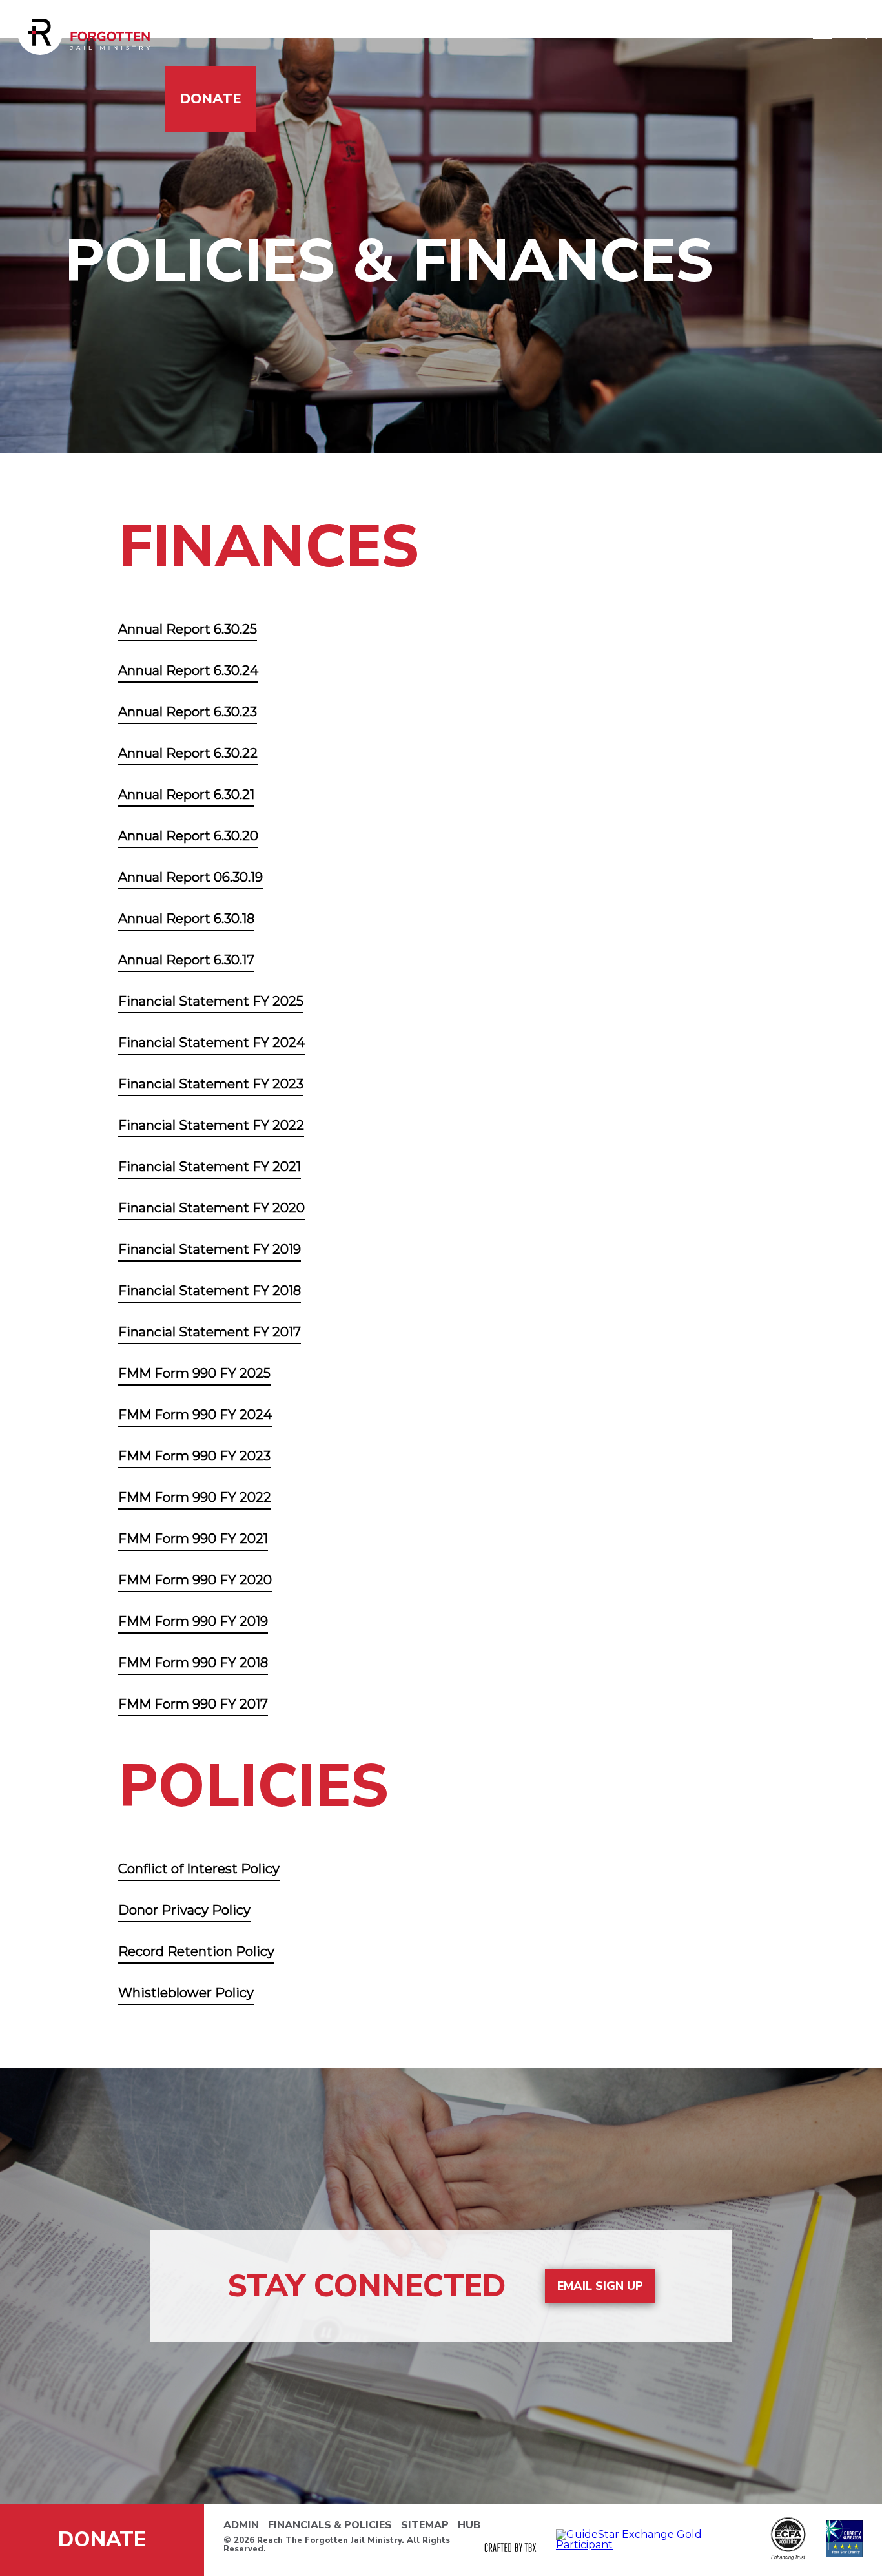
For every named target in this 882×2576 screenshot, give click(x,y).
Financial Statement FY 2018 (210, 1291)
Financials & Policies (330, 2525)
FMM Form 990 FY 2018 (193, 1663)
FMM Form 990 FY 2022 (195, 1497)
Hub (469, 2525)
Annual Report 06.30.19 (190, 877)
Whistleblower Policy (186, 1993)
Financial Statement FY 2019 (210, 1249)
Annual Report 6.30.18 (186, 919)
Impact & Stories (519, 33)
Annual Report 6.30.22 (188, 753)
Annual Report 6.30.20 (188, 836)
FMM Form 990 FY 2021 (193, 1539)
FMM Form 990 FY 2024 (195, 1415)
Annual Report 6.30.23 (188, 712)
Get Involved (365, 33)
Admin (241, 2525)
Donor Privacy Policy (184, 1910)
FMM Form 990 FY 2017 (193, 1704)
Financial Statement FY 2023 (211, 1084)
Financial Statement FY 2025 (211, 1001)
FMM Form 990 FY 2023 (194, 1456)
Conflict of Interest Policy (199, 1869)
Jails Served (230, 33)
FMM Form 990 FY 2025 (194, 1373)
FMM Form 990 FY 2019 (193, 1621)
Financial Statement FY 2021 (210, 1167)
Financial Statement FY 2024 (211, 1043)
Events (648, 33)
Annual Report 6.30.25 (188, 629)
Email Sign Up (600, 2286)
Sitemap (425, 2525)
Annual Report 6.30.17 (186, 960)
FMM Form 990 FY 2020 (195, 1580)
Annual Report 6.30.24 (188, 670)
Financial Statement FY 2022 (211, 1125)
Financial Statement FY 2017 (210, 1332)
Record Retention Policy (196, 1951)
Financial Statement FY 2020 (211, 1208)
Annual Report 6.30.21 (186, 795)
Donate (210, 99)
